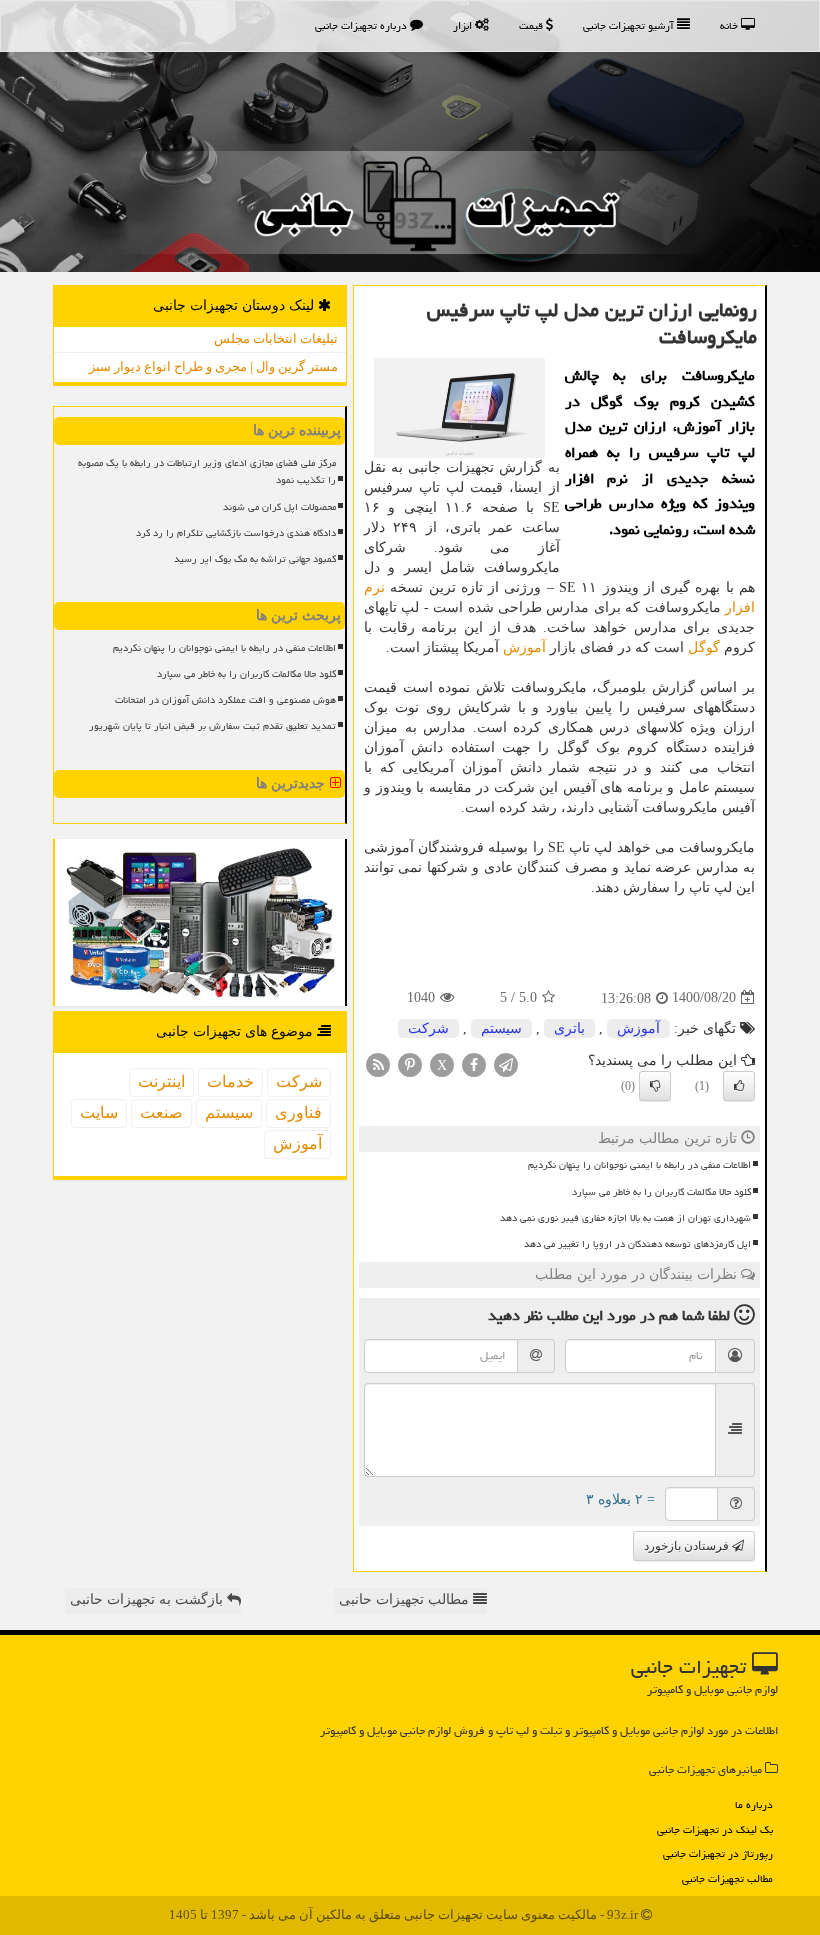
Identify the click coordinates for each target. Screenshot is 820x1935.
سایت (99, 1112)
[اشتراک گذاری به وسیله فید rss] (378, 1063)
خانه (730, 25)
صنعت (161, 1112)
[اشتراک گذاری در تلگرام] (506, 1063)
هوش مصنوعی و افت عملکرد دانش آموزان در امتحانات (225, 700)
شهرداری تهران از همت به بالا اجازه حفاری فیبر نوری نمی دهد (625, 1218)
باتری (569, 1028)
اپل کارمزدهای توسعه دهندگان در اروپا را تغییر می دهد (637, 1244)
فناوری (298, 1112)
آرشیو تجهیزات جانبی (630, 25)
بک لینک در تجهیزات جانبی (715, 1829)
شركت (428, 1028)
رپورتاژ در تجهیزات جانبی (718, 1853)
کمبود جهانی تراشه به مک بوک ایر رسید (255, 559)
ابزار (464, 25)
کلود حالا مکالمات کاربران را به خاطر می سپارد (661, 1192)
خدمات (230, 1081)
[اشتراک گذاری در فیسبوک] (474, 1063)
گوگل (704, 647)
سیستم (501, 1028)
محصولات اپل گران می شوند (279, 507)
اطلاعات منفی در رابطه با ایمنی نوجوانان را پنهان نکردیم (639, 1165)
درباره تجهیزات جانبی (362, 25)
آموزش (524, 647)
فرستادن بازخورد (688, 1546)
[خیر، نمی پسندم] (655, 1086)
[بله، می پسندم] (739, 1086)
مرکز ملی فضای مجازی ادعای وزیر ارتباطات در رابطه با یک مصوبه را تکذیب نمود (207, 471)
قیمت (532, 25)
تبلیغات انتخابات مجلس (276, 338)
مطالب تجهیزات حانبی (406, 1599)
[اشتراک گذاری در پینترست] (410, 1063)
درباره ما (754, 1804)
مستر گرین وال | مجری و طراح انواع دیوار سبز (213, 366)
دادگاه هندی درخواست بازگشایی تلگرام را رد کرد (236, 533)
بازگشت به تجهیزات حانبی (148, 1599)
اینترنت (161, 1081)
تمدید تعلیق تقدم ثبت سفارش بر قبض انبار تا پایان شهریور (212, 726)
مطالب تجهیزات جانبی (727, 1878)
